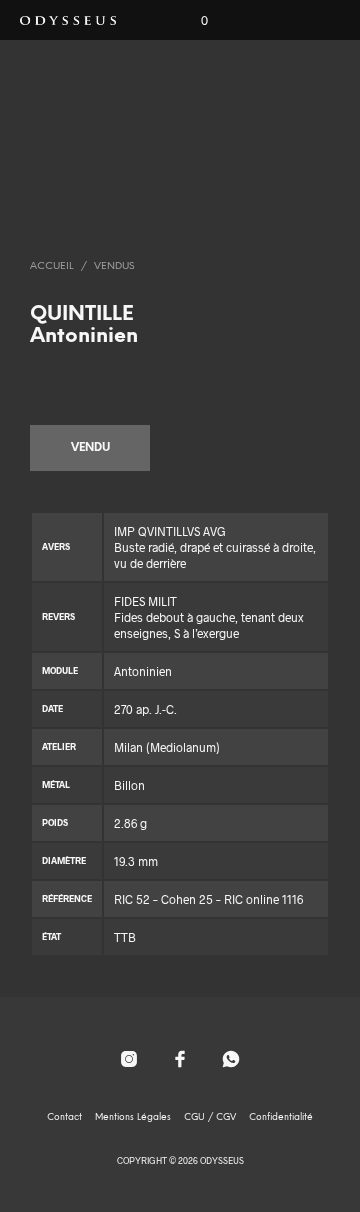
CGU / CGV (210, 1117)
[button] (191, 21)
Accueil (52, 266)
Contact (64, 1117)
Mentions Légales (133, 1117)
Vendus (114, 266)
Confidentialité (281, 1117)
